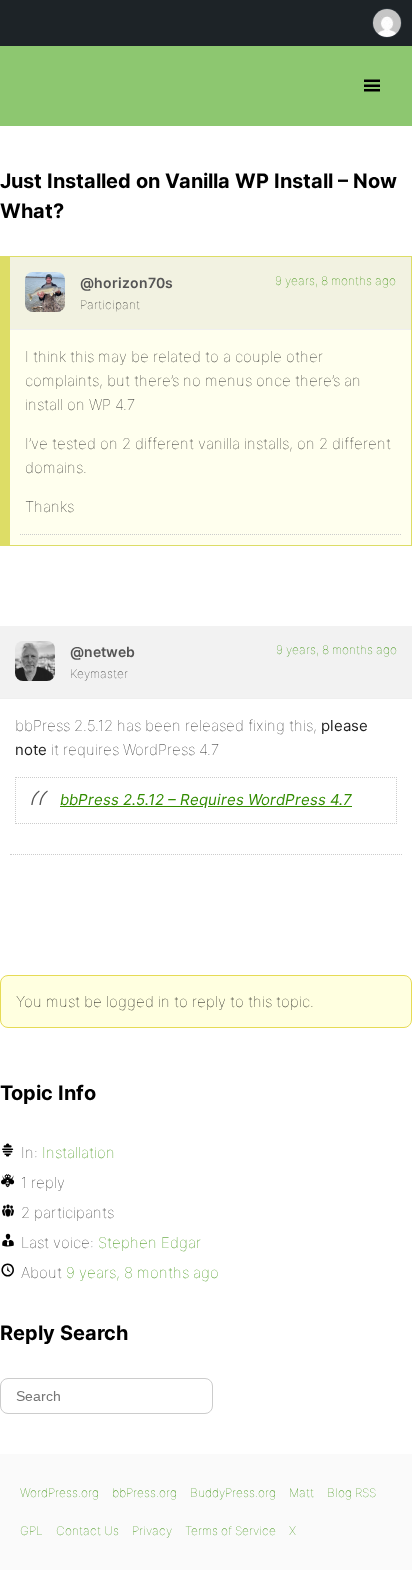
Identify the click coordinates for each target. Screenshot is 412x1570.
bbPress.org (32, 86)
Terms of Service (230, 1530)
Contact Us (87, 1530)
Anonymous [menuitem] (386, 23)
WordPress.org (59, 1492)
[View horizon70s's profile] (45, 292)
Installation (78, 1152)
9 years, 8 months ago (335, 280)
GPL (31, 1530)
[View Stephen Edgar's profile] (35, 661)
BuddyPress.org (233, 1492)
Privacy (152, 1530)
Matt (301, 1492)
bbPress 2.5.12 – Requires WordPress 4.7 (206, 799)
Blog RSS (351, 1492)
